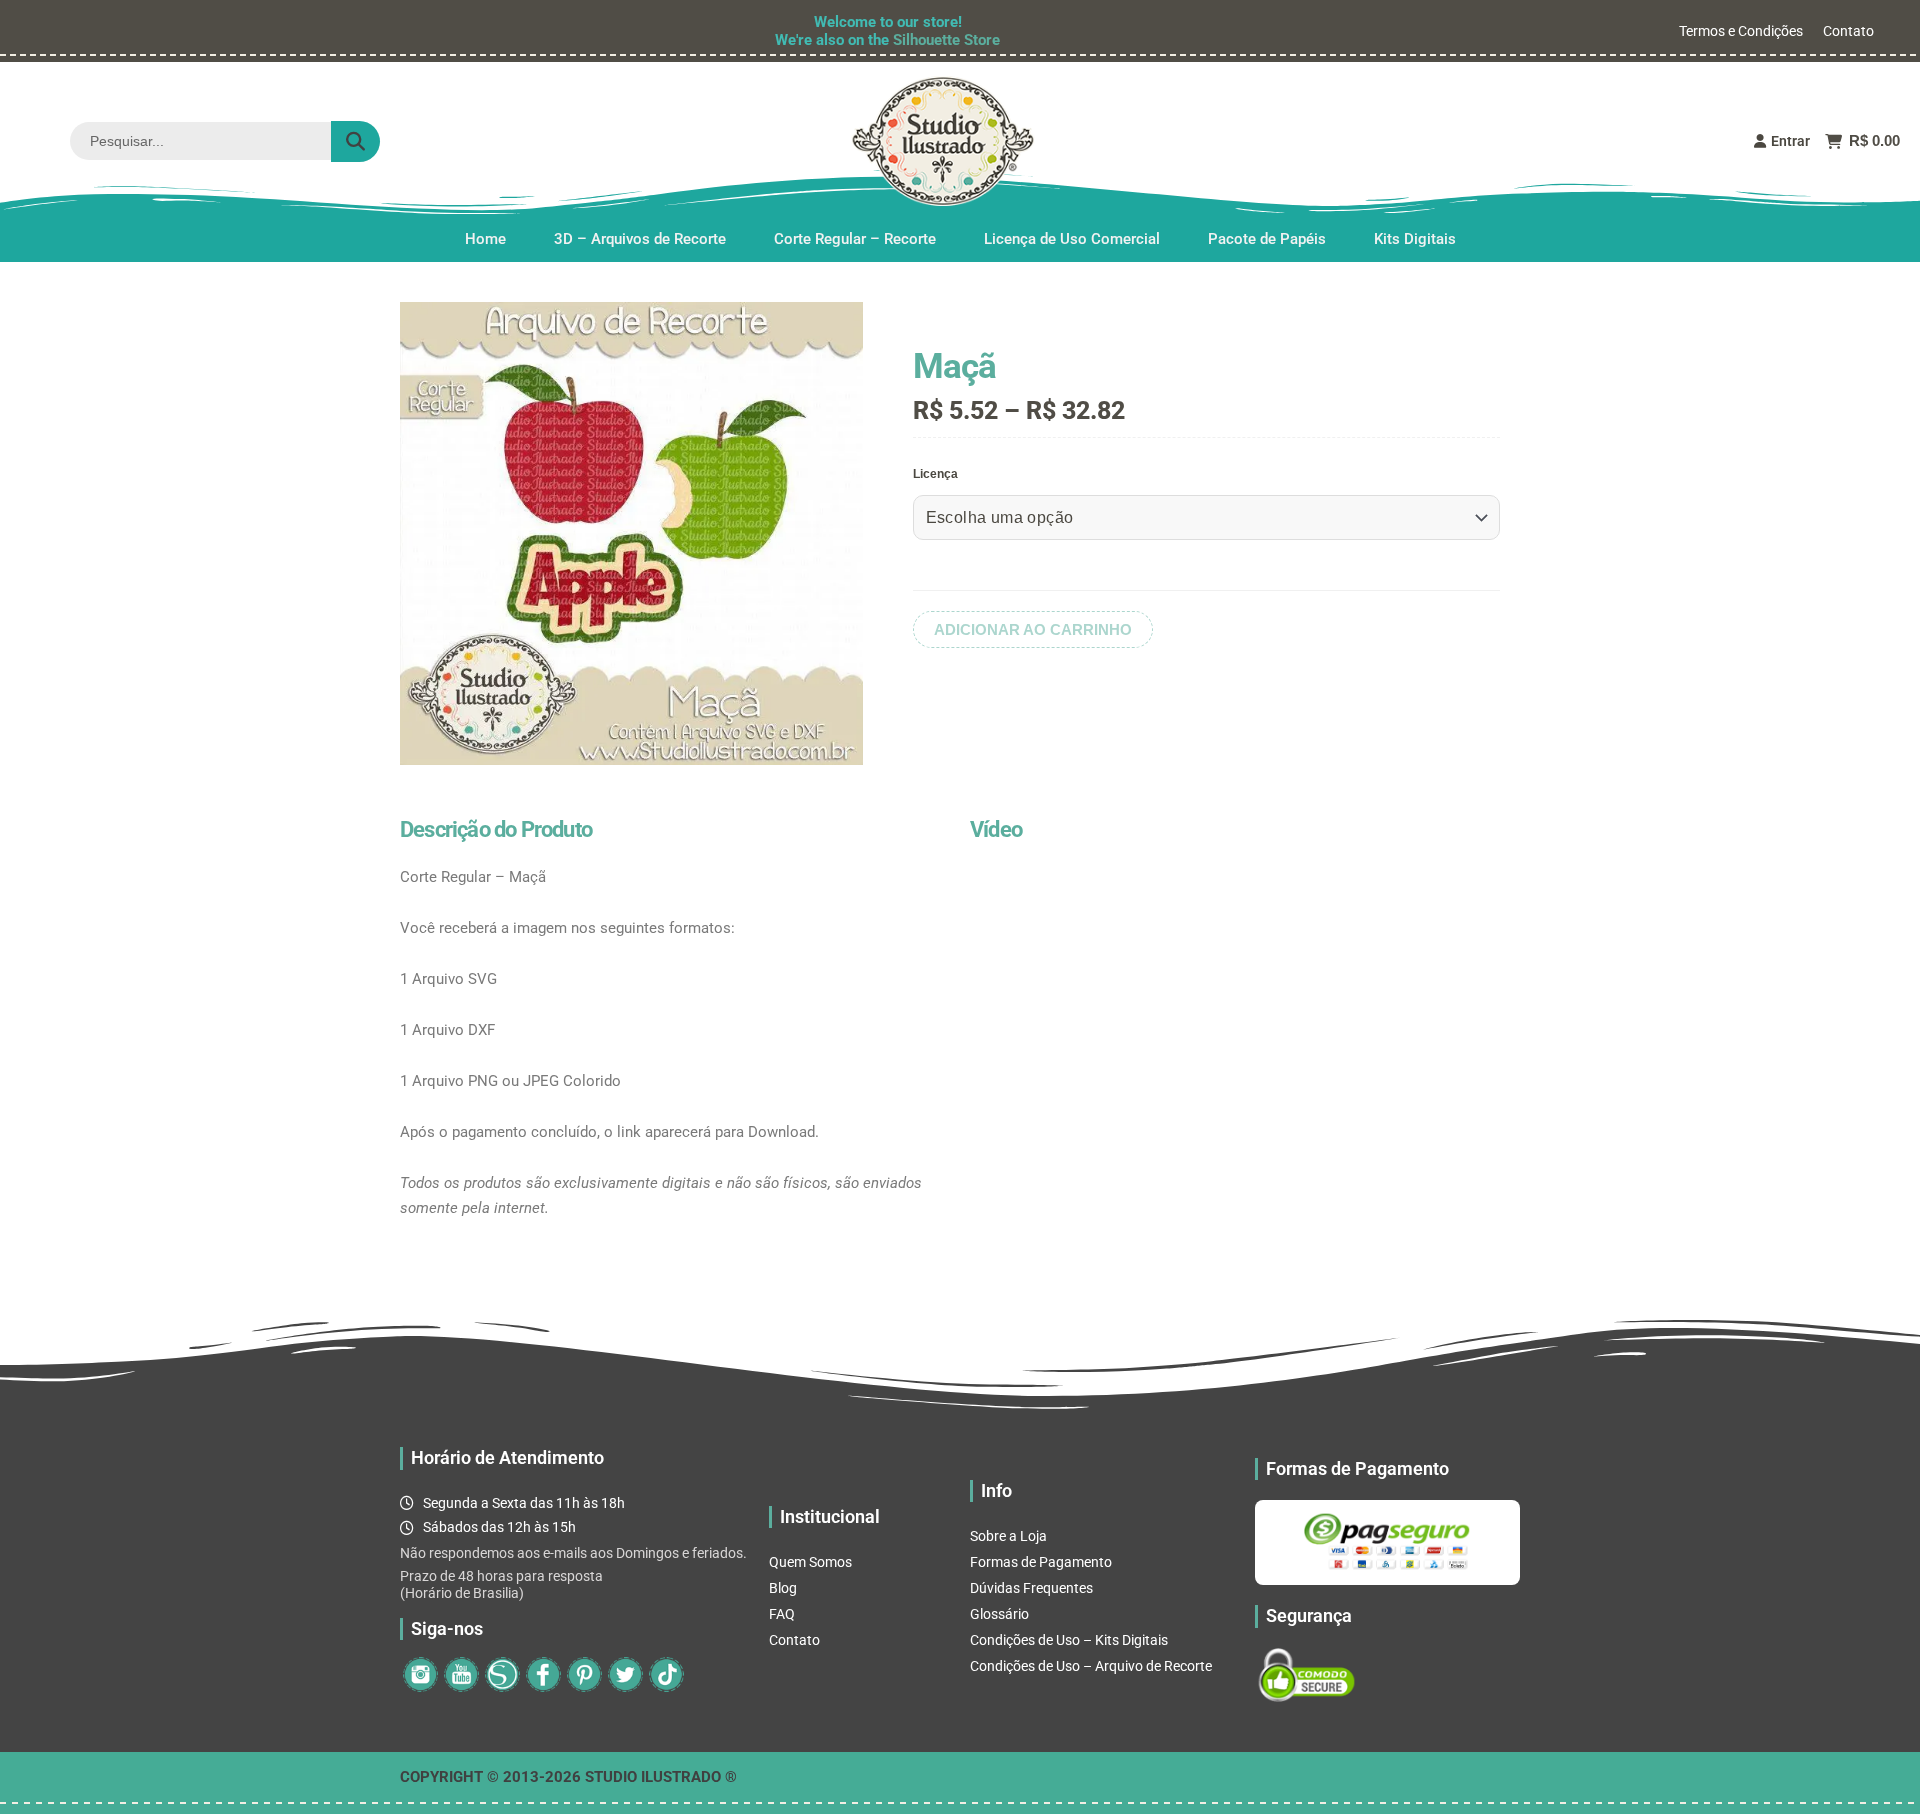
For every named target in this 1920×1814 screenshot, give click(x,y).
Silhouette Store (946, 40)
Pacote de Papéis (1267, 239)
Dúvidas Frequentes (1031, 1588)
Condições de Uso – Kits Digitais (1069, 1640)
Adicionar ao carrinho (1033, 629)
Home (485, 239)
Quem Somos (810, 1562)
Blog (783, 1588)
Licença (935, 474)
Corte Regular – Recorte (855, 239)
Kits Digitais (1415, 239)
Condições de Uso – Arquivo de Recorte (1091, 1666)
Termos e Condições (1741, 31)
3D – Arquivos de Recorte (640, 239)
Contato (1848, 31)
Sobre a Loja (1008, 1536)
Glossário (999, 1614)
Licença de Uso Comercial (1072, 239)
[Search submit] (355, 141)
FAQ (782, 1614)
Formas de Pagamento (1041, 1562)
